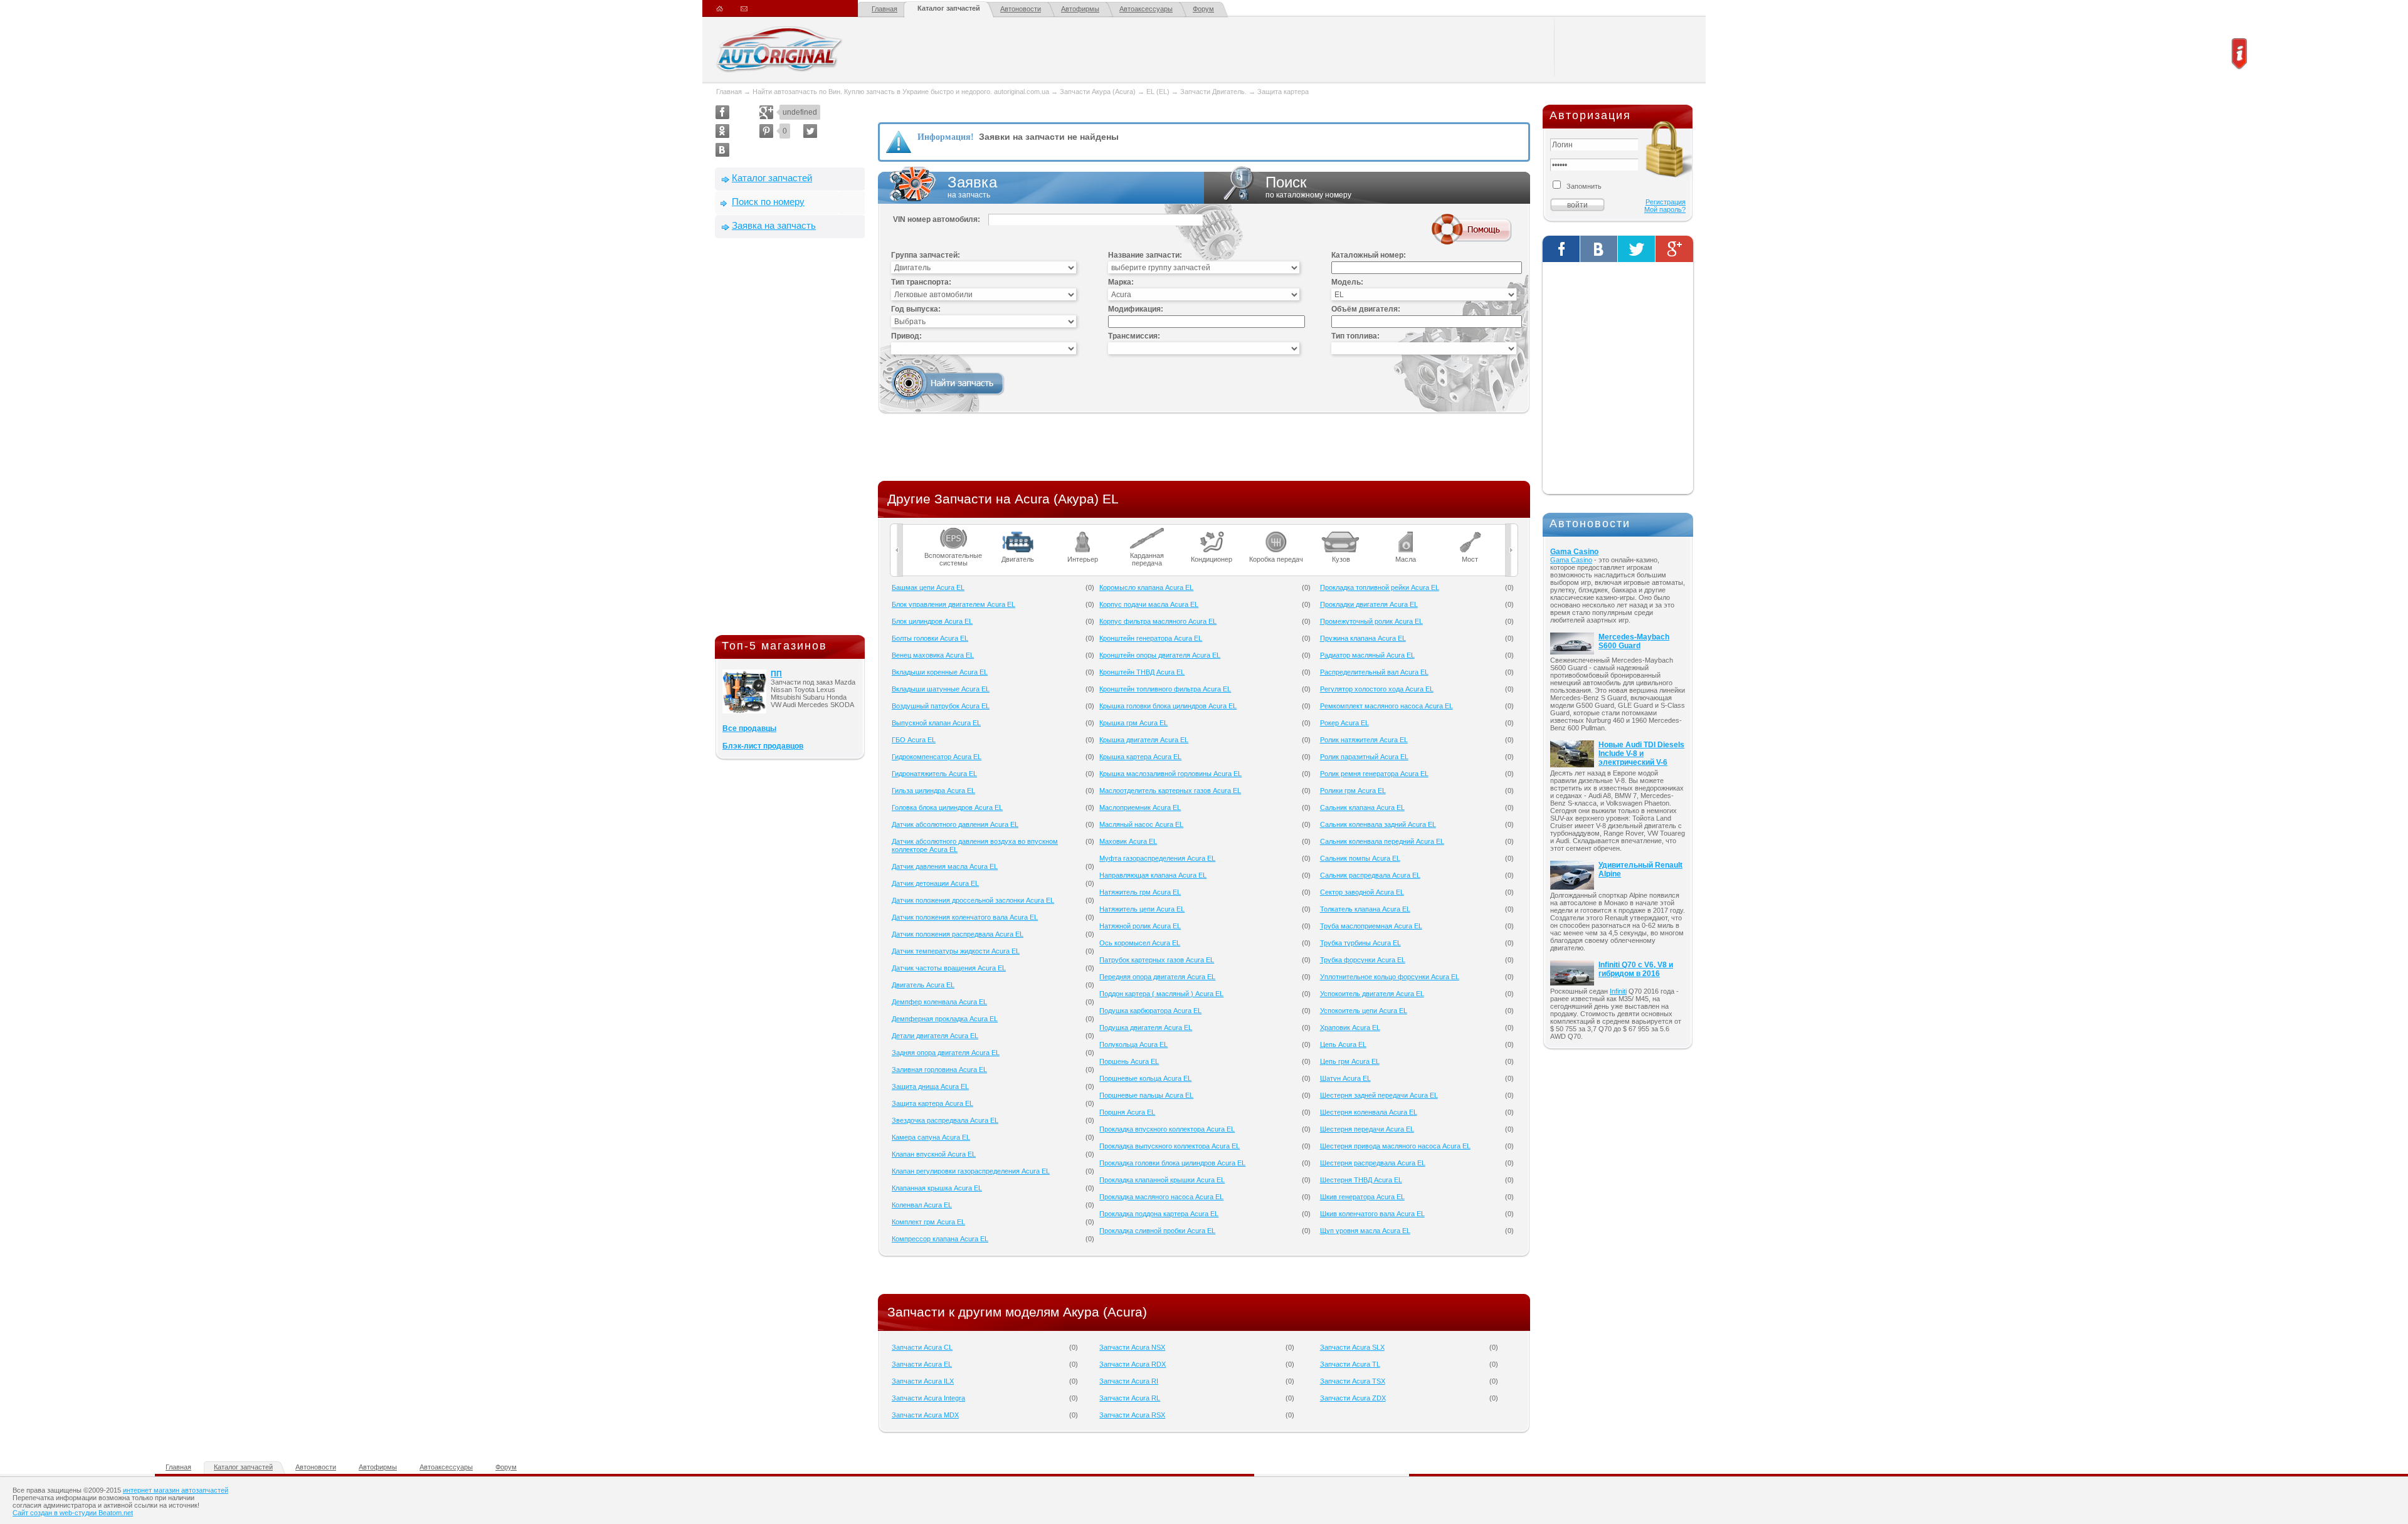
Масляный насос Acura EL (1141, 824)
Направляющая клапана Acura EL (1153, 875)
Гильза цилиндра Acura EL (933, 791)
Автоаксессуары (1146, 9)
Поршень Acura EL (1129, 1061)
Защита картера (1283, 92)
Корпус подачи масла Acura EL (1149, 604)
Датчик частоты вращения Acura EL (949, 968)
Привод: (906, 336)
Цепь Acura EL (1343, 1044)
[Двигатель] (1018, 532)
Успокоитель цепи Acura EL (1364, 1011)
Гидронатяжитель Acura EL (934, 774)
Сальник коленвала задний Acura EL (1378, 824)
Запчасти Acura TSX (1353, 1381)
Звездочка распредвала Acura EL (945, 1120)
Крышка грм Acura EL (1133, 723)
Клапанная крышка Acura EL (937, 1188)
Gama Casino (1574, 552)
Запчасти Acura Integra (928, 1398)
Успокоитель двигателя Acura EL (1372, 994)
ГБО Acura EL (914, 740)
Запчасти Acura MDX (925, 1415)
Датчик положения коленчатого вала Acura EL (965, 917)
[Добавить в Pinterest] (766, 131)
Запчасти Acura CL (922, 1347)
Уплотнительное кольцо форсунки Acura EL (1390, 977)
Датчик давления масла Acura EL (945, 866)
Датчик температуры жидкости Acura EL (956, 951)
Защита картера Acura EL (932, 1103)
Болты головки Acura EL (930, 638)
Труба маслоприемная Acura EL (1371, 926)
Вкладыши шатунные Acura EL (941, 689)
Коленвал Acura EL (922, 1205)
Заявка (972, 187)
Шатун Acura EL (1345, 1078)
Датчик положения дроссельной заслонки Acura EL (973, 900)
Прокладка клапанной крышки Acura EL (1162, 1180)
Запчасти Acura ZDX (1353, 1398)
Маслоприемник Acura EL (1140, 807)
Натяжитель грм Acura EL (1140, 892)
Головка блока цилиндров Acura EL (947, 807)
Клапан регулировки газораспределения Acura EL (971, 1171)
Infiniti (1618, 991)
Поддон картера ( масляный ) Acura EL (1161, 994)
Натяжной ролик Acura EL (1140, 926)
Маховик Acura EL (1128, 841)
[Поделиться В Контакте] (722, 150)
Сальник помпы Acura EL (1360, 858)
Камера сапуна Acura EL (931, 1137)
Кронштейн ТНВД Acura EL (1142, 672)
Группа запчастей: (926, 255)
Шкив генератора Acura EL (1362, 1197)
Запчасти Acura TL (1350, 1364)
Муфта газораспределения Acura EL (1157, 858)
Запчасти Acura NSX (1132, 1347)
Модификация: (1136, 309)
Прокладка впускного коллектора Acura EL (1167, 1129)
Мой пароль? (1665, 209)
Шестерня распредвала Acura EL (1373, 1163)
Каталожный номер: (1369, 255)
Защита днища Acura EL (930, 1086)
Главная (885, 9)
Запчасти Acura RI (1129, 1381)
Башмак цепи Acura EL (928, 587)
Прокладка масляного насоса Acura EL (1161, 1197)
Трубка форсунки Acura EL (1363, 960)
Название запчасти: (1145, 255)
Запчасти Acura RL (1130, 1398)
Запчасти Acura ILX (923, 1381)
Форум (1203, 9)
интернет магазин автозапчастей (176, 1490)
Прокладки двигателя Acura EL (1369, 604)
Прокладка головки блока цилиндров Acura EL (1172, 1163)
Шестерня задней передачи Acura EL (1379, 1095)
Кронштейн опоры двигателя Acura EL (1160, 655)
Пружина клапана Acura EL (1363, 638)
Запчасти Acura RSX (1132, 1415)
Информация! (946, 137)
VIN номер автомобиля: (937, 219)
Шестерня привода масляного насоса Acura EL (1395, 1146)
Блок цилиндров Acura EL (932, 621)
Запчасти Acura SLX (1352, 1347)
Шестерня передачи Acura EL (1367, 1129)
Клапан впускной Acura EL (934, 1154)
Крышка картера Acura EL (1140, 757)
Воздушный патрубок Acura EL (941, 706)
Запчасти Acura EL (922, 1364)
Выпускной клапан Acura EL (936, 723)
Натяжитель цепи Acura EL (1142, 909)
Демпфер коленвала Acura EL (939, 1002)
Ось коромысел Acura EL (1140, 943)
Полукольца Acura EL (1133, 1044)
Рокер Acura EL (1344, 723)
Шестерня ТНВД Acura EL (1361, 1180)
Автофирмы (1080, 9)
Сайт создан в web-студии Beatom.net (73, 1513)
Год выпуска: (916, 309)
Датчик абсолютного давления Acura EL (955, 824)
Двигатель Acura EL (923, 985)
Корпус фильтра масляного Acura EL (1158, 621)
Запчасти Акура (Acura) (1098, 92)
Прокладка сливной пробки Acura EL (1157, 1231)
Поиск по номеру (768, 202)
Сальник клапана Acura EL (1362, 807)
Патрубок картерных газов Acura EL (1157, 960)
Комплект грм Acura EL (928, 1222)
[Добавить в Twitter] (810, 131)
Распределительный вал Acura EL (1374, 672)
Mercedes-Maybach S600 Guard (1634, 641)
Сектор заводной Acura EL (1362, 892)
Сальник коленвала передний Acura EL (1382, 841)
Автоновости (1021, 9)
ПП (776, 674)
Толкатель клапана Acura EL (1365, 909)
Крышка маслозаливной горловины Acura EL (1170, 774)
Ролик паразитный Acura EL (1364, 757)
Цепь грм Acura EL (1350, 1061)
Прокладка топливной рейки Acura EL (1380, 587)
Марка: (1121, 282)
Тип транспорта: (921, 282)
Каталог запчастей (949, 8)
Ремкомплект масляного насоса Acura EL (1386, 706)
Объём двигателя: (1366, 309)
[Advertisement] (790, 439)
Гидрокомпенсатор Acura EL (937, 757)
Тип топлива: (1355, 336)
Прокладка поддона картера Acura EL (1159, 1214)
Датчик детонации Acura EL (935, 883)
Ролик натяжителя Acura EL (1364, 740)
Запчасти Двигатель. (1214, 92)
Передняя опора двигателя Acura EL (1157, 977)
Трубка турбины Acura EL (1360, 943)
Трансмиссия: (1134, 336)
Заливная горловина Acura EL (939, 1069)
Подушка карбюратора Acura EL (1150, 1011)
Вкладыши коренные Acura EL (940, 672)
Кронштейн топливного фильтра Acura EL (1165, 689)
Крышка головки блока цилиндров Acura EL (1168, 706)
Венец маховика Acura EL (933, 655)
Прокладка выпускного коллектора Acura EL (1170, 1146)
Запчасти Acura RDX (1133, 1364)
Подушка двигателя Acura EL (1146, 1027)
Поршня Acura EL (1127, 1112)
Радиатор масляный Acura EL (1367, 655)
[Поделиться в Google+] (766, 112)
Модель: (1347, 282)
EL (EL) (1158, 92)
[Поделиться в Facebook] (722, 112)
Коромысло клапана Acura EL (1146, 587)
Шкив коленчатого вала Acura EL (1372, 1214)
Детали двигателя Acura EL (935, 1036)
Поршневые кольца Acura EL (1145, 1078)
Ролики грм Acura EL (1353, 791)
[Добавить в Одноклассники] (722, 131)
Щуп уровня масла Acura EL (1365, 1231)
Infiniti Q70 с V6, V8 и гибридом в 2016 (1636, 969)
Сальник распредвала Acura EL (1370, 875)
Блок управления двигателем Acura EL (953, 604)
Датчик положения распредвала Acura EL (958, 934)
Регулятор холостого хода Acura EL (1377, 689)
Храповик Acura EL (1350, 1027)
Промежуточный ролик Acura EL (1371, 621)
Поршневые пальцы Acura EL (1146, 1095)
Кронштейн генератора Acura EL (1151, 638)
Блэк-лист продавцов (763, 746)
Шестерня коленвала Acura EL (1369, 1112)
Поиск (1308, 187)
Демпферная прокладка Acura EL (945, 1019)
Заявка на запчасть (774, 225)
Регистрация (1666, 202)
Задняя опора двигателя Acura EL (946, 1053)
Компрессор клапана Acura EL (940, 1239)
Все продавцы (749, 728)
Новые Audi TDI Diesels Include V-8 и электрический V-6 (1641, 754)
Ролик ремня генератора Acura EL (1374, 774)
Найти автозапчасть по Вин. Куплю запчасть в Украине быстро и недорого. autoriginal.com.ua (901, 92)
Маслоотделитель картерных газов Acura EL (1170, 791)
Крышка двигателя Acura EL (1144, 740)
